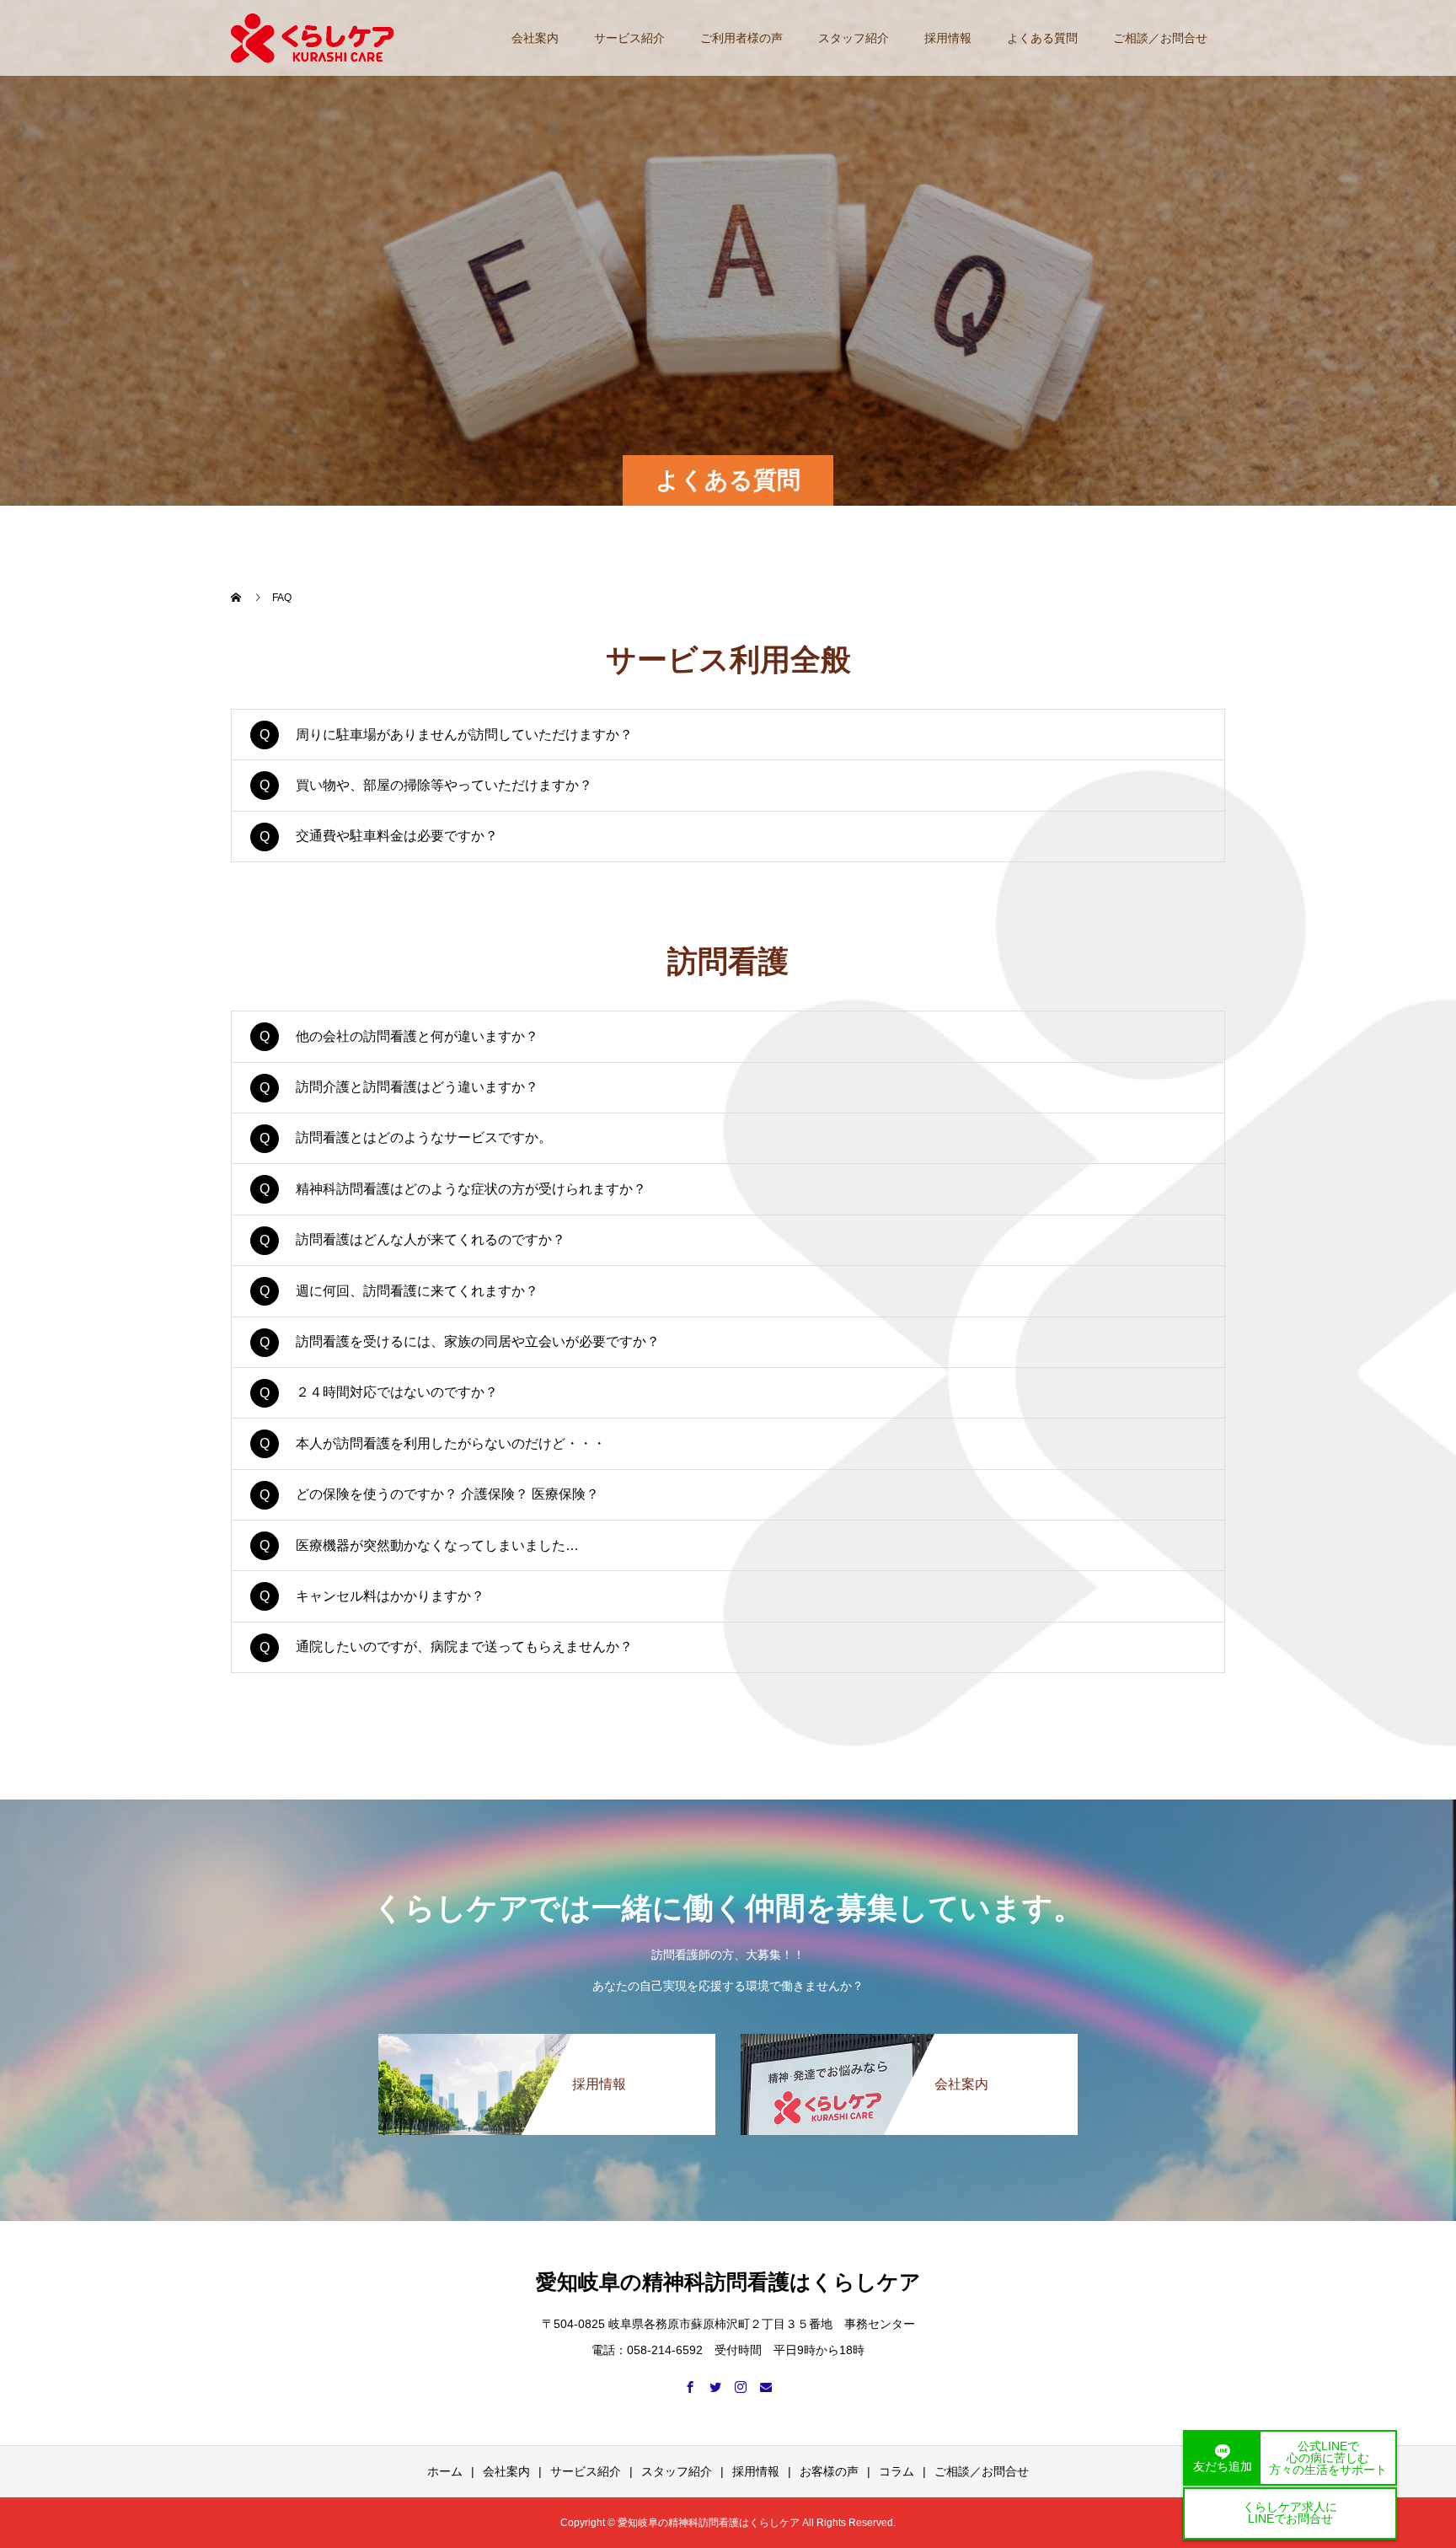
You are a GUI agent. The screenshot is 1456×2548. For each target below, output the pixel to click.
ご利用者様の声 (741, 38)
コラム (897, 2471)
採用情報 (948, 38)
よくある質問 (1042, 38)
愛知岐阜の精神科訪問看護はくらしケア (728, 2282)
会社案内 (535, 38)
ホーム (445, 2471)
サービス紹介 (629, 38)
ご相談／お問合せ (1160, 38)
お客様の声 (829, 2471)
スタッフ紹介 (854, 38)
